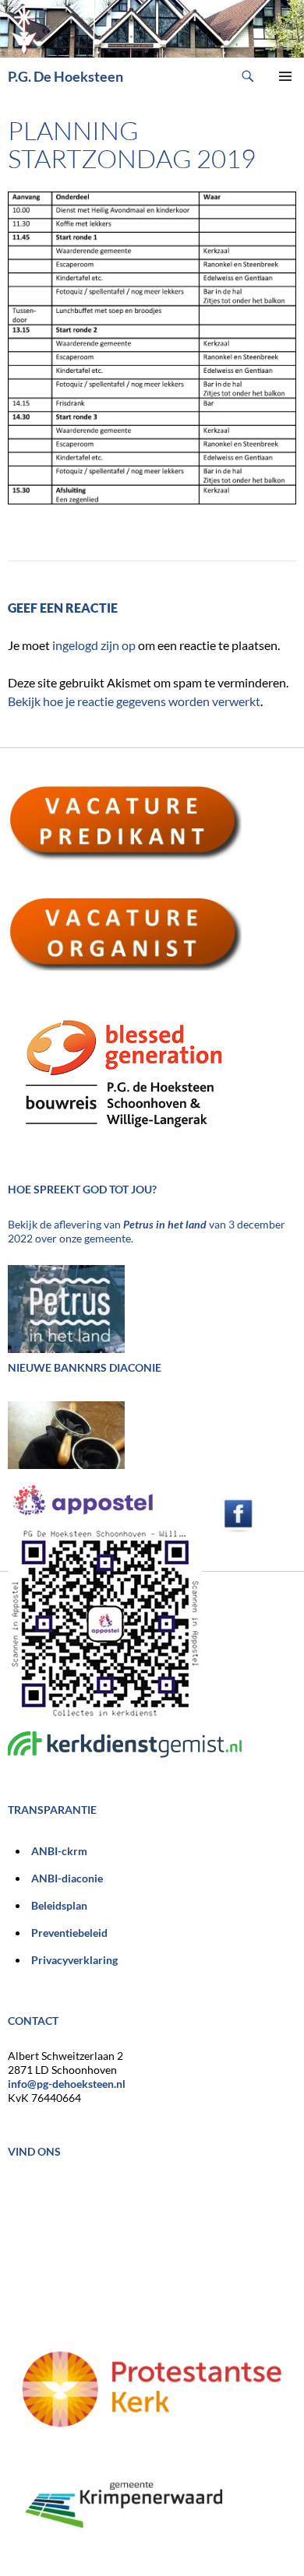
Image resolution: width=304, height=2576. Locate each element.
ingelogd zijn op (94, 645)
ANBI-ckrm (59, 1851)
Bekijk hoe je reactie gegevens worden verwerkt (134, 701)
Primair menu (285, 76)
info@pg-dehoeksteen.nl (67, 2084)
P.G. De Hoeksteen (65, 76)
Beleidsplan (59, 1905)
